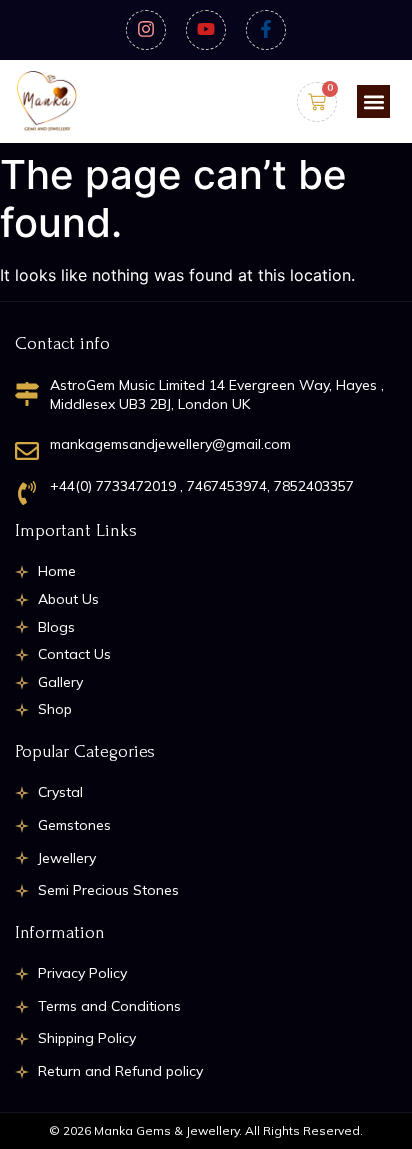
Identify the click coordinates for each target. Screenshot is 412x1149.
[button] (373, 101)
